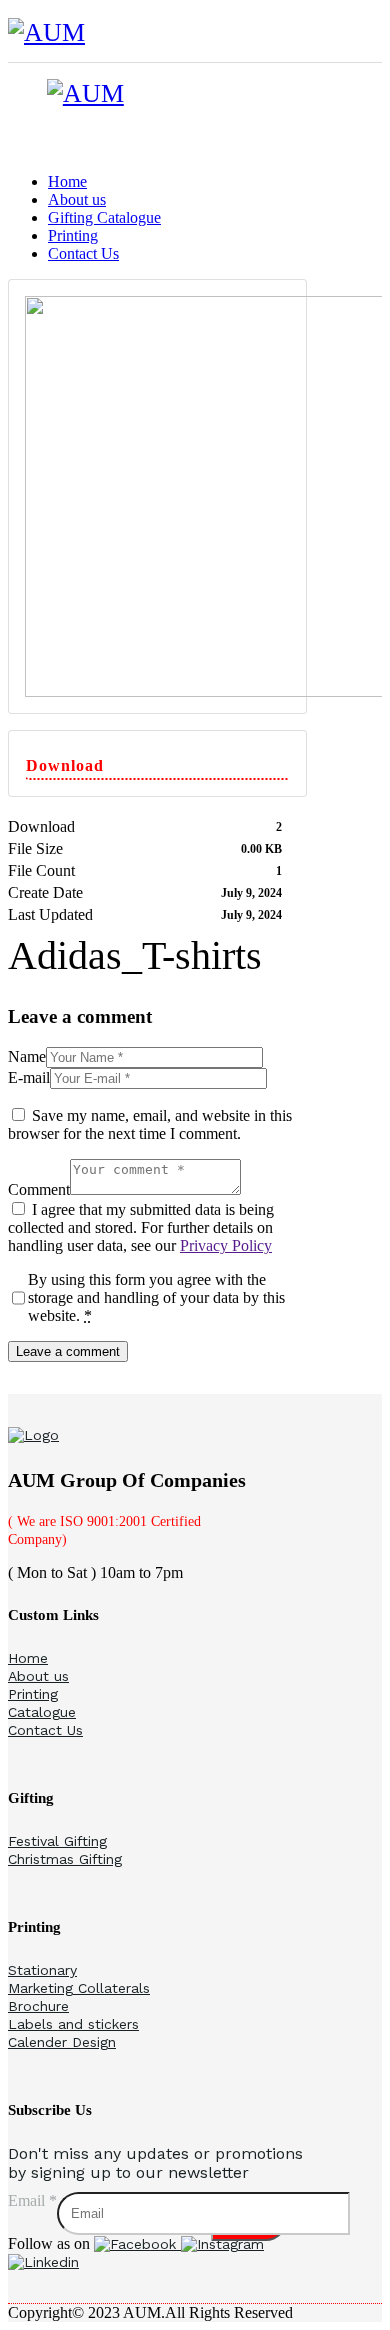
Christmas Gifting (65, 1859)
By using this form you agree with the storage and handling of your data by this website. (156, 1297)
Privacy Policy (226, 1245)
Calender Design (62, 2042)
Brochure (38, 2006)
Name (27, 1056)
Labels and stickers (73, 2024)
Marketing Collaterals (79, 1988)
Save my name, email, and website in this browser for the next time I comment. (150, 1124)
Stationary (42, 1970)
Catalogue (42, 1712)
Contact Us (45, 1730)
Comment (39, 1189)
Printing (33, 1694)
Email (32, 2200)
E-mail (29, 1077)
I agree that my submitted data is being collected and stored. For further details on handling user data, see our (141, 1227)
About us (38, 1676)
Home (28, 1658)
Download (65, 765)
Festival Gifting (57, 1841)
